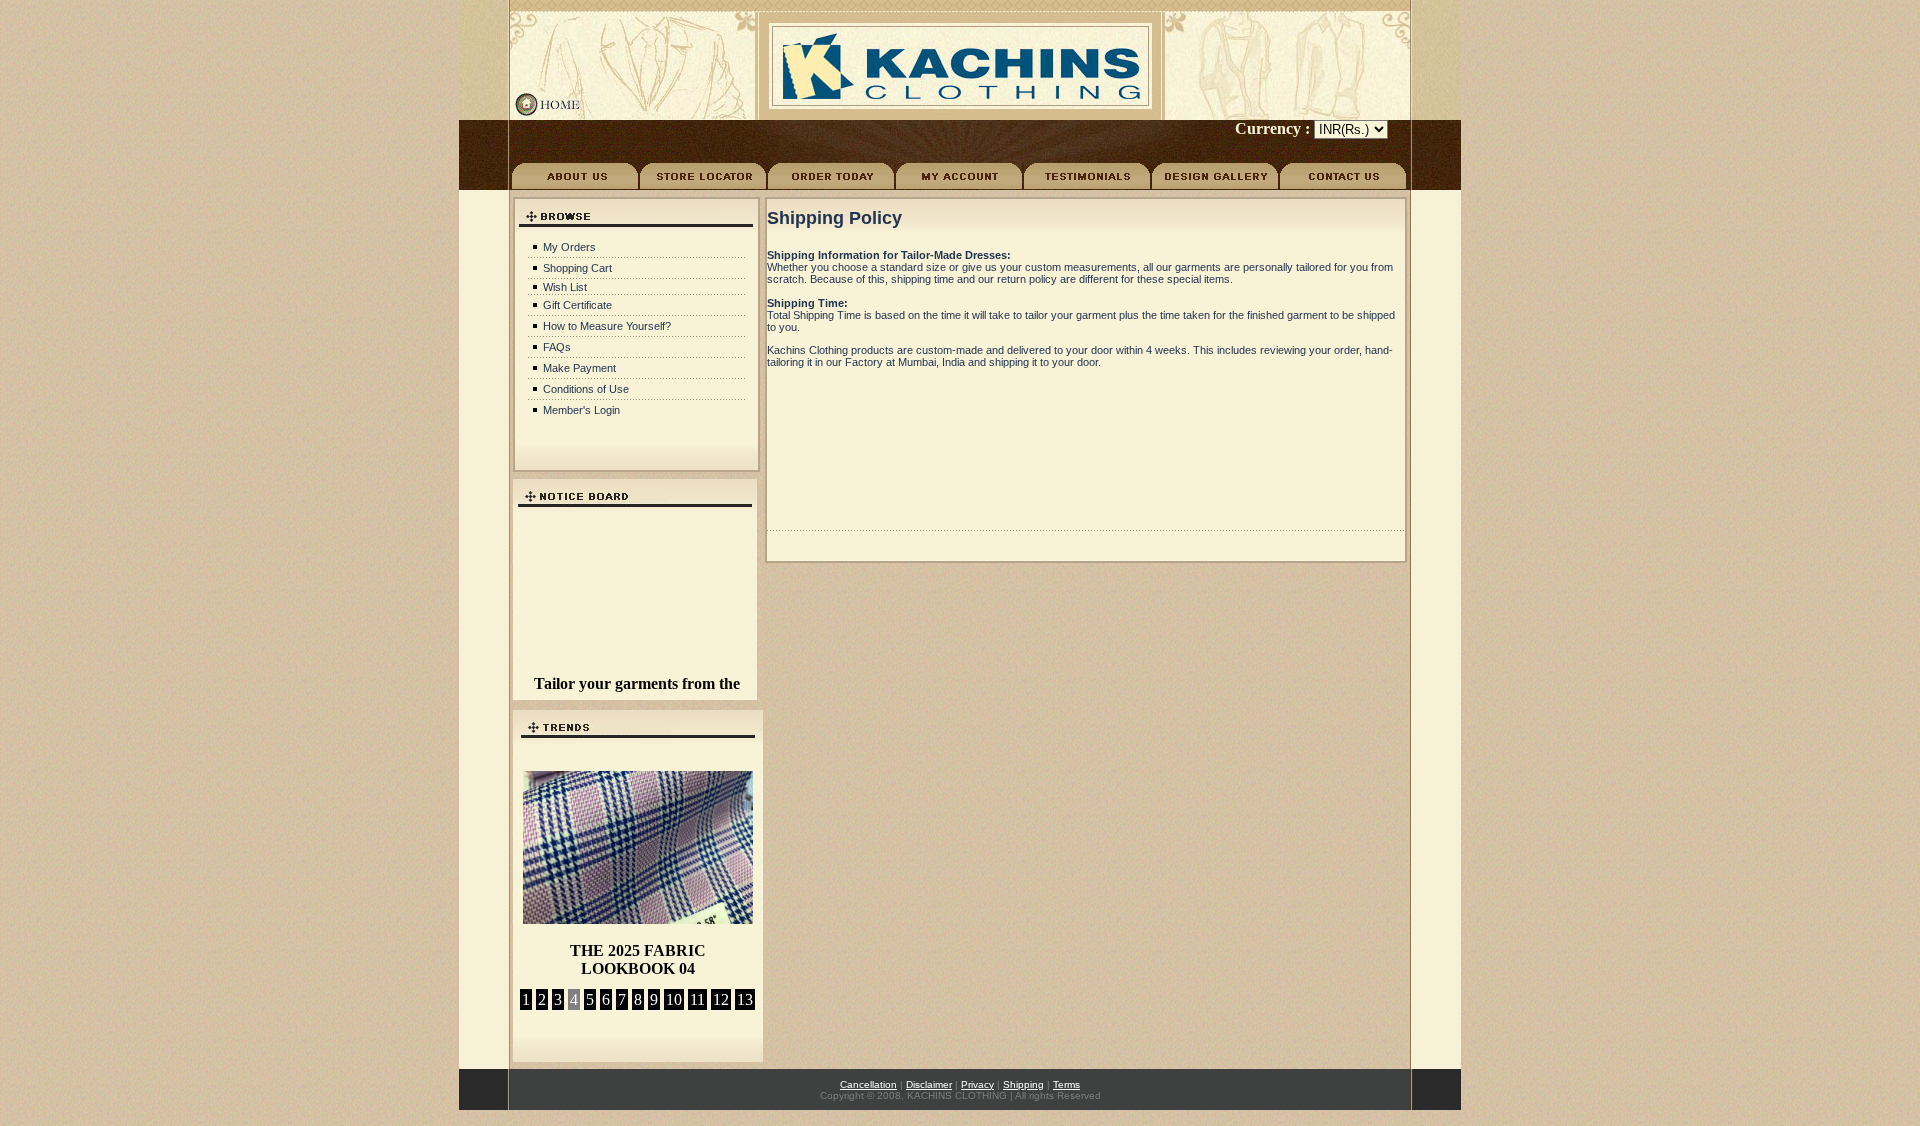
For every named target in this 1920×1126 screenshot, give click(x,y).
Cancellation (868, 1084)
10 (674, 999)
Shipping (1023, 1084)
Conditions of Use (586, 389)
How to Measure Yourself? (607, 326)
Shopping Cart (577, 268)
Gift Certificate (577, 305)
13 (745, 999)
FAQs (557, 347)
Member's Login (581, 410)
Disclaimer (929, 1084)
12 (721, 999)
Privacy (977, 1084)
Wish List (565, 287)
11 (697, 999)
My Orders (569, 247)
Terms (1066, 1084)
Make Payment (579, 368)
